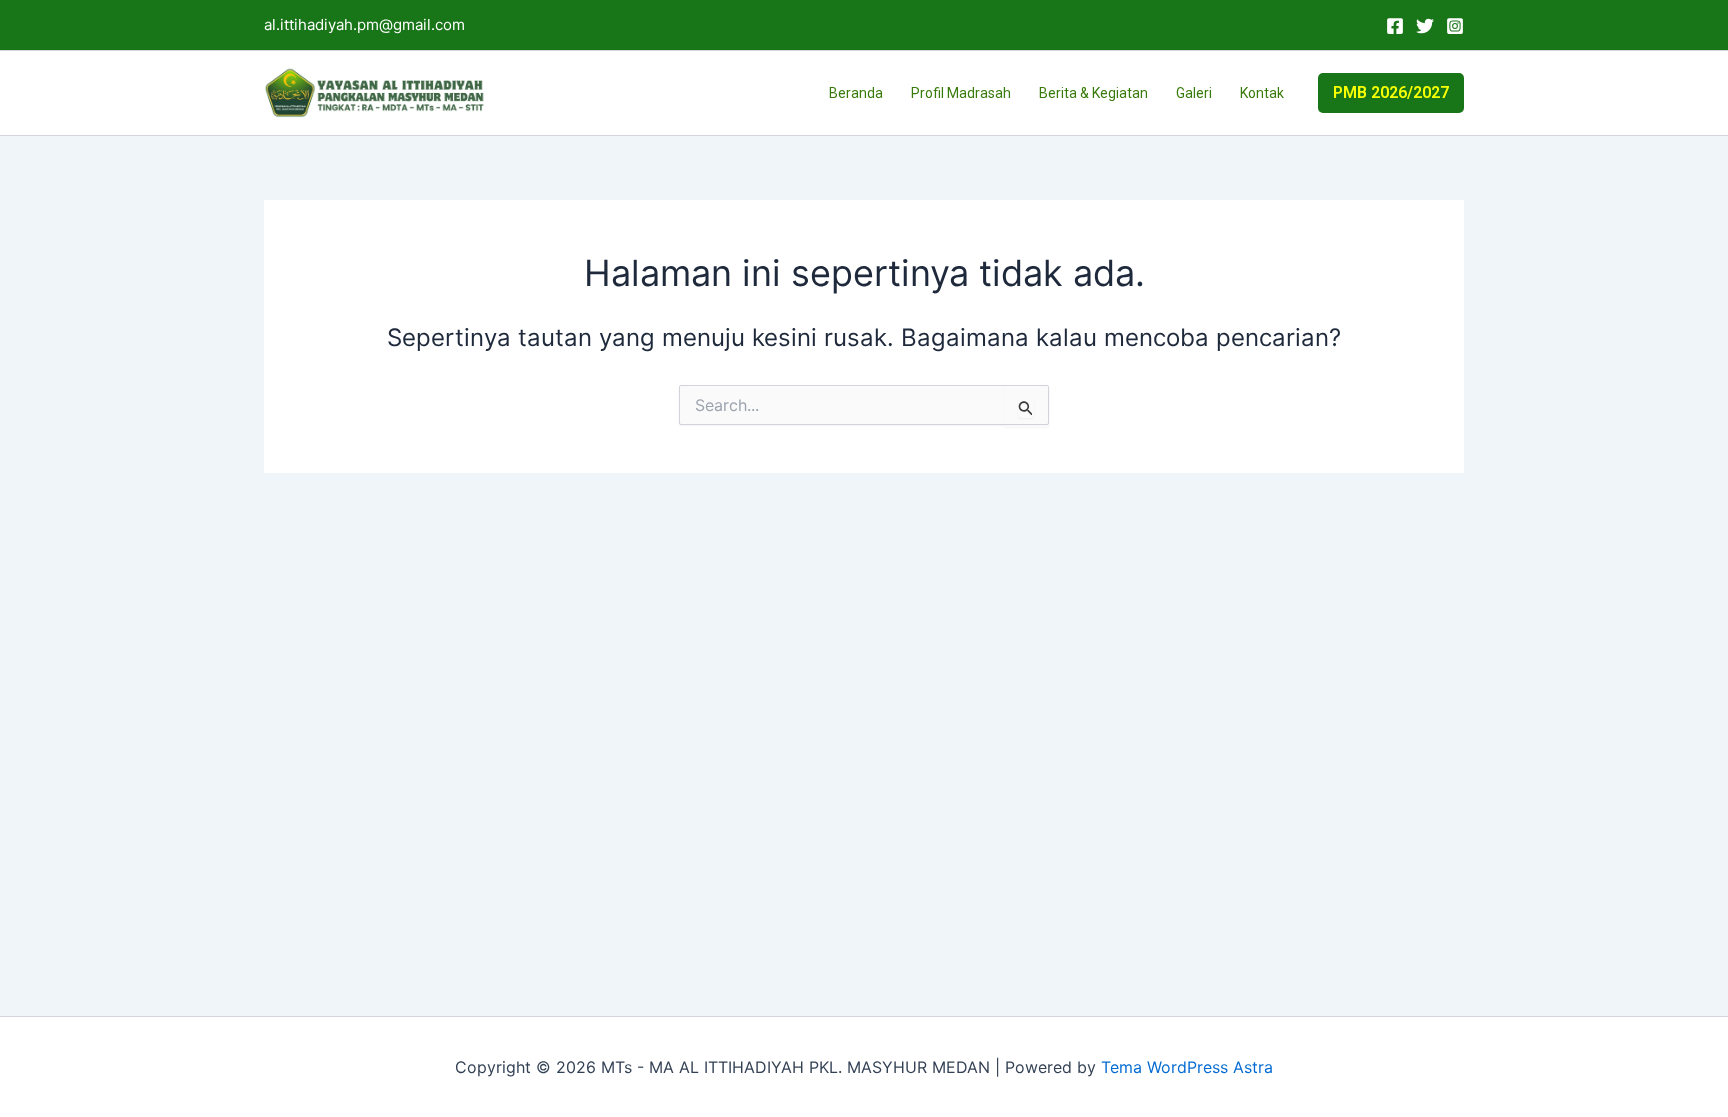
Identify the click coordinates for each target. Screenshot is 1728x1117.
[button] (1391, 93)
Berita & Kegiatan (1093, 93)
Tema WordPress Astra (1187, 1067)
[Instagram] (1455, 26)
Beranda (856, 93)
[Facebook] (1395, 26)
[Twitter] (1425, 26)
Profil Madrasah (961, 93)
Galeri (1194, 93)
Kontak (1262, 93)
